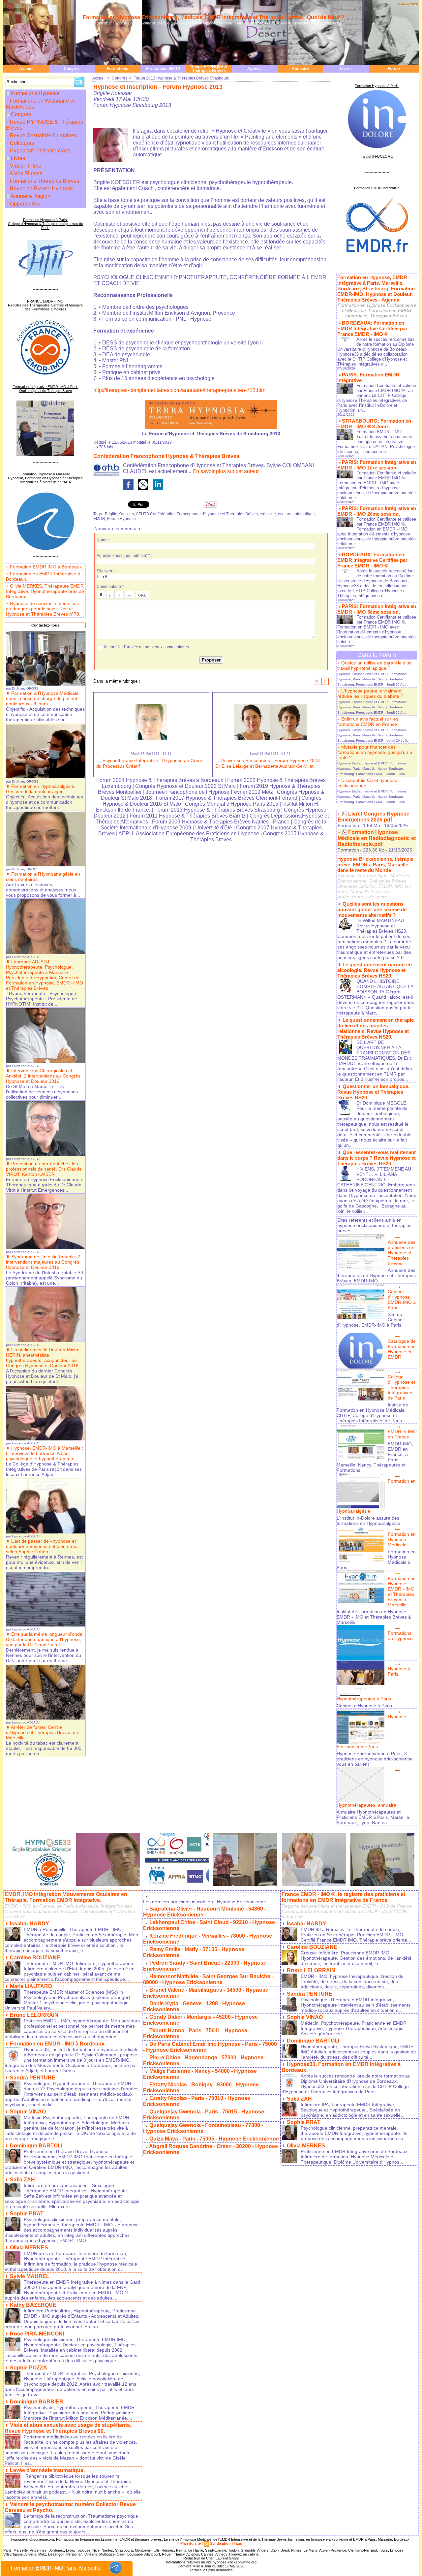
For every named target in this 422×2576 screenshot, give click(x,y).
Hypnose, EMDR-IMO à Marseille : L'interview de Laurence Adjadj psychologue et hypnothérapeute (45, 1453)
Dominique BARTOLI (36, 2146)
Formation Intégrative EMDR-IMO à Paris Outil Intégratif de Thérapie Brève (45, 389)
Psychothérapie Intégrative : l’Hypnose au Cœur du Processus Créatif (149, 763)
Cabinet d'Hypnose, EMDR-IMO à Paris (402, 1300)
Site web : (105, 571)
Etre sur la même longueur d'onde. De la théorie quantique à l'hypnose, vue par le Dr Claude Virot (45, 1639)
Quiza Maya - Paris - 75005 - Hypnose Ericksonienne (214, 2139)
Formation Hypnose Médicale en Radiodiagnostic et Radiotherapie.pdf (377, 838)
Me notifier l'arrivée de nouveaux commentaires (147, 647)
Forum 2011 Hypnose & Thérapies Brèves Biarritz (188, 816)
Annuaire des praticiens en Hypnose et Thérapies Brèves (402, 1253)
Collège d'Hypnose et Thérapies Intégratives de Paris (401, 1387)
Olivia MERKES (29, 2248)
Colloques (21, 143)
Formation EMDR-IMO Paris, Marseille (56, 2568)
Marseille (21, 2550)
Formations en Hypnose (400, 1636)
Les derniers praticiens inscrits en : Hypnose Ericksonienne (205, 1902)
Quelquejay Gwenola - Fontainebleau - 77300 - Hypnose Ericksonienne (203, 2128)
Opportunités (24, 204)
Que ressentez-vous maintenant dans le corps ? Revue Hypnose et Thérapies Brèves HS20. (377, 1158)
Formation (348, 825)
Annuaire (300, 69)
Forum (394, 69)
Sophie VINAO (28, 2112)
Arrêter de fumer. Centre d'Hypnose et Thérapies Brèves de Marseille (42, 1732)
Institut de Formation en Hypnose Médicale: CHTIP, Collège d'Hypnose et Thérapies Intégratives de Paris (372, 1413)
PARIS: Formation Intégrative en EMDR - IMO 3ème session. (377, 609)
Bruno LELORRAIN (34, 2015)
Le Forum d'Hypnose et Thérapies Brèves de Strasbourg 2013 (211, 434)
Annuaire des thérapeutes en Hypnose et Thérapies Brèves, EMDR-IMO (376, 1275)
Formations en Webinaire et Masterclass (40, 104)
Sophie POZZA (29, 2368)
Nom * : (103, 540)
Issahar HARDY (30, 1924)
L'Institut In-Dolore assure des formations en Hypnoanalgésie (368, 1521)
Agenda (255, 69)
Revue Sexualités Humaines (43, 135)
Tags (238, 2543)
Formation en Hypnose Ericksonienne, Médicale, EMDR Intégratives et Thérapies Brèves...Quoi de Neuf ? (213, 17)
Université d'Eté (214, 828)
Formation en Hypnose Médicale (402, 1539)
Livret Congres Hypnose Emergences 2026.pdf (374, 817)
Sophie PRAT (27, 2214)
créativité (268, 514)
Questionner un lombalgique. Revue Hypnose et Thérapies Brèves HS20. (373, 1092)
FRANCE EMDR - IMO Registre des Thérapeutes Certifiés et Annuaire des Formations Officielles (45, 305)
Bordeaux (56, 2550)
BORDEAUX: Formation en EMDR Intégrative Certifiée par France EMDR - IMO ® (372, 328)
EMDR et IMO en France (402, 1434)
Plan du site (191, 2543)
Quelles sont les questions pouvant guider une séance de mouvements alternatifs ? (372, 909)
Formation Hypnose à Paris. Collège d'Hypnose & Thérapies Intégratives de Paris (45, 224)
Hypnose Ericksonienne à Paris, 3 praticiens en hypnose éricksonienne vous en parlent (375, 1759)
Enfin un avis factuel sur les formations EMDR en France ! (368, 722)
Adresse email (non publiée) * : (124, 556)
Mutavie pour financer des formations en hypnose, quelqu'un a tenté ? (375, 752)
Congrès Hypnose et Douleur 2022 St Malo (185, 786)
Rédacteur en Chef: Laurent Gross (211, 2558)
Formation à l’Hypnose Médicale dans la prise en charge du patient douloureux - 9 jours (42, 698)
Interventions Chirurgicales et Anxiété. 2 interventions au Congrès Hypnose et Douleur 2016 (43, 1076)
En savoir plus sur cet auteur (226, 471)
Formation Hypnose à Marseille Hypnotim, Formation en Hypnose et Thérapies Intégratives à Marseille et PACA (45, 478)
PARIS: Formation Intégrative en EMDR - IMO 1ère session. (377, 465)
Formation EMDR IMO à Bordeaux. (46, 567)
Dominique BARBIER (37, 2402)
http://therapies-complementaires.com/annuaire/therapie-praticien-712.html (180, 390)
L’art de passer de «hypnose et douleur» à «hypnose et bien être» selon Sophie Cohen (42, 1546)
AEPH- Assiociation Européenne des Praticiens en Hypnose (189, 834)
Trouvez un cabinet (244, 2554)
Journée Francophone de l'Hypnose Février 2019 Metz (209, 792)
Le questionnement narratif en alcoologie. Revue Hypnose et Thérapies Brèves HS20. (375, 970)
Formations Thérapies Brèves (44, 181)
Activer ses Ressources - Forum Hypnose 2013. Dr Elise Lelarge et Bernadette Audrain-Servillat (268, 763)
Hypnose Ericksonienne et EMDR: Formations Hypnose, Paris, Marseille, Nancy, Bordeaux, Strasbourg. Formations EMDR (372, 679)
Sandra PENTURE (33, 2078)
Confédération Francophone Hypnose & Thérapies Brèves (166, 456)
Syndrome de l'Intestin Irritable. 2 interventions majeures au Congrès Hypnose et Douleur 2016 (43, 1262)
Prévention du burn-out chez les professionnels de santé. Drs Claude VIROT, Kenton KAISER (44, 1169)
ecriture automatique (296, 514)
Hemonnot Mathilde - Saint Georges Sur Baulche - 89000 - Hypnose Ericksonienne (208, 1979)
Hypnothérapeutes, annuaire (366, 1805)
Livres (346, 69)
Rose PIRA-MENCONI (37, 2334)
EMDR (99, 519)
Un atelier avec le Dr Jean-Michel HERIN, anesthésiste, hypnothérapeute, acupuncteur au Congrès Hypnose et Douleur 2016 (43, 1358)
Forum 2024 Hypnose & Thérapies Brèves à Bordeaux (160, 780)
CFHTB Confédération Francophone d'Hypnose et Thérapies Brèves (197, 514)
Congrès (72, 69)
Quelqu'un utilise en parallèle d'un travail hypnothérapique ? (375, 665)
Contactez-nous (45, 625)
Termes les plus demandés (211, 2570)
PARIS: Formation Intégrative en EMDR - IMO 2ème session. (377, 511)
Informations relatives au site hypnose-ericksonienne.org (211, 2562)
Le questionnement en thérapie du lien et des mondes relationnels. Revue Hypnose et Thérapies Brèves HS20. (376, 1028)
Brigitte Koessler (119, 514)
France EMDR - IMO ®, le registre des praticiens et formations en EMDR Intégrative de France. (343, 1897)
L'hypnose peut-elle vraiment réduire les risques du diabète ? (370, 693)
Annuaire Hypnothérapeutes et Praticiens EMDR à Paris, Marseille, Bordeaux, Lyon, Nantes (374, 1817)
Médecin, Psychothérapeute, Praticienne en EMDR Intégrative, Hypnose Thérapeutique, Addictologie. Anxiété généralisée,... (354, 2028)
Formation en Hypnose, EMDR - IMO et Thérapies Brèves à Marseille (402, 1592)
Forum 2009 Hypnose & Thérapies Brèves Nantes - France (221, 822)
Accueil (26, 69)
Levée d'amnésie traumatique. (47, 2470)
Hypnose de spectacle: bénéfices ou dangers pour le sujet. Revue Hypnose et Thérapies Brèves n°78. (43, 609)
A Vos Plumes (25, 173)
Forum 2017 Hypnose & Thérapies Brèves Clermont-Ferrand (227, 798)
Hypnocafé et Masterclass (39, 151)
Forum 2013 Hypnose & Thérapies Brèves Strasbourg (181, 78)
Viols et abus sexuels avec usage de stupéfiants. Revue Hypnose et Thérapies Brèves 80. (68, 2428)
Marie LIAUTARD (31, 1986)
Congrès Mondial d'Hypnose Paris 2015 (232, 804)
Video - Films (25, 166)
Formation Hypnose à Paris (377, 86)
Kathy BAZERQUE (33, 2305)
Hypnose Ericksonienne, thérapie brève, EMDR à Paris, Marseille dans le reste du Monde (375, 865)
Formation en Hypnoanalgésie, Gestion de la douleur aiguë (41, 789)
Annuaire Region (30, 196)
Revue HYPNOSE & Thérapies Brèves (209, 69)
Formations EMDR (163, 69)
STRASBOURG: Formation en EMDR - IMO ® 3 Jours (374, 424)
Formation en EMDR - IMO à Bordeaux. (58, 2044)
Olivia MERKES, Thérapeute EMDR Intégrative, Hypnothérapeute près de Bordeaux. (45, 591)
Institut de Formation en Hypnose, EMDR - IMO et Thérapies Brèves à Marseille (374, 1617)
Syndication (220, 2543)
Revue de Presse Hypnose (41, 189)
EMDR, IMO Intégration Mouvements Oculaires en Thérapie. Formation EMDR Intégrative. (66, 1897)
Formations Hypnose (35, 93)
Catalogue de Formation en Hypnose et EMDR (402, 1349)
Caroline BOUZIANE (35, 1958)
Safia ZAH (22, 2180)
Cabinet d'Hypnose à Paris (364, 1706)
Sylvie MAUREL (30, 2276)
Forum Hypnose (121, 519)
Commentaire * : (111, 587)
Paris (7, 2550)
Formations (118, 69)
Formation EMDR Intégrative (377, 188)
